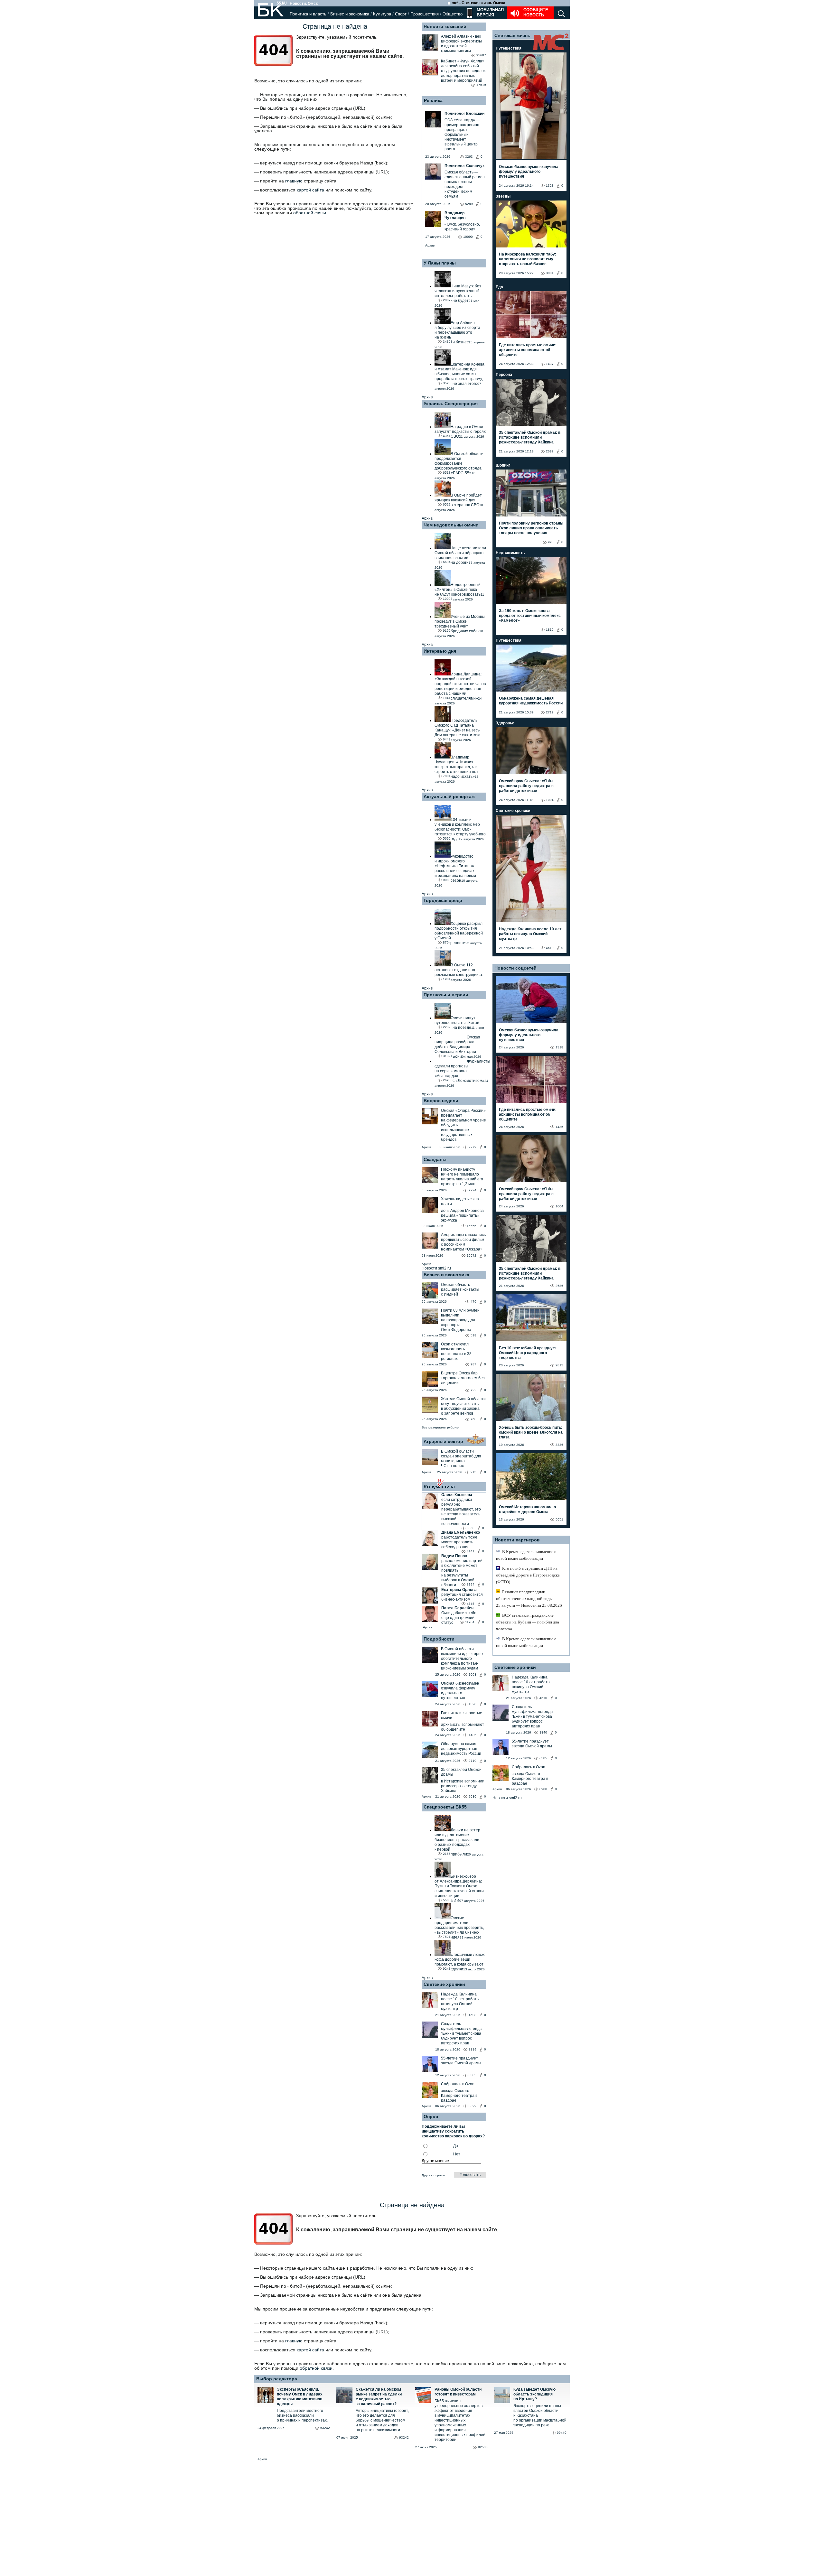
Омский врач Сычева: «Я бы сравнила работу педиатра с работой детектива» (526, 786)
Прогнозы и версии (446, 995)
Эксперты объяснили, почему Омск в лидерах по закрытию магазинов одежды (300, 2397)
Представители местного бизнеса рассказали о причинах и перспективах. (302, 2415)
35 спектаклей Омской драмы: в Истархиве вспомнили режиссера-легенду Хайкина (530, 437)
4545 (471, 1604)
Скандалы (435, 1159)
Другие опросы (433, 2175)
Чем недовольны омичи (451, 525)
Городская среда (443, 900)
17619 (481, 85)
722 (473, 1390)
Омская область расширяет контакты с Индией (460, 1289)
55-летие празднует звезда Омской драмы (461, 2061)
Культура (382, 14)
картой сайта (310, 190)
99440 (562, 2433)
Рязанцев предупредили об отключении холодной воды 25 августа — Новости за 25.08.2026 (529, 1599)
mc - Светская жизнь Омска (478, 3)
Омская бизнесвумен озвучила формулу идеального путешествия (460, 1691)
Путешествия (509, 48)
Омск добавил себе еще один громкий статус (459, 1618)
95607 (481, 55)
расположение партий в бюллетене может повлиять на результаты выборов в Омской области (462, 1573)
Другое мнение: (436, 2161)
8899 (473, 2106)
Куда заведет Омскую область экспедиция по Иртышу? (534, 2394)
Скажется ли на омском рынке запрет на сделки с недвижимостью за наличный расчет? (379, 2397)
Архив (430, 245)
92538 (483, 2447)
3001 (550, 273)
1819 (550, 630)
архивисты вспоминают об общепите (463, 1727)
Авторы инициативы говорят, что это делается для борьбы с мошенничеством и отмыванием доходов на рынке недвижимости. (382, 2420)
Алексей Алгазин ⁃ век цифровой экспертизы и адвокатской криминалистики (461, 44)
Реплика (433, 100)
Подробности (439, 1639)
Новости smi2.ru (436, 1268)
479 (473, 1302)
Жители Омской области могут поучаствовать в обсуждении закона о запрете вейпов (463, 1406)
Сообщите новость (536, 12)
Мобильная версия (490, 12)
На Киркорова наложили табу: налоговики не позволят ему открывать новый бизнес (528, 259)
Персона (504, 375)
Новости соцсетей (515, 968)
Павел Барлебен (457, 1608)
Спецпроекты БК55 (445, 1807)
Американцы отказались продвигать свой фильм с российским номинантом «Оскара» (463, 1242)
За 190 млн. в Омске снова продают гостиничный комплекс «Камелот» (530, 616)
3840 (543, 1732)
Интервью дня (440, 651)
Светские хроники (444, 1984)
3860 (471, 1528)
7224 (473, 1190)
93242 (404, 2437)
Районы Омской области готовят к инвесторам (458, 2392)
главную (294, 181)
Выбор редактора (277, 2379)
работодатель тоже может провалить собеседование (459, 1542)
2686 (473, 1796)
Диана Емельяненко (461, 1532)
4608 (473, 2015)
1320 (473, 1704)
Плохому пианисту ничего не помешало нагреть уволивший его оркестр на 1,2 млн (462, 1177)
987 (473, 1364)
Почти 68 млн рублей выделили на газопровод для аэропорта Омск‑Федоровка (460, 1320)
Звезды (503, 196)
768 (473, 1419)
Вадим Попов (454, 1556)
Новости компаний (445, 26)
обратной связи (310, 213)
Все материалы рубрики (441, 1427)
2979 (473, 1147)
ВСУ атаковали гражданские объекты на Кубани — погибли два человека (528, 1622)
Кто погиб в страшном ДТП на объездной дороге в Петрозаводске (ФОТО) (528, 1575)
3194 (471, 1584)
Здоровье (505, 723)
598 (473, 1335)
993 (551, 542)
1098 (473, 1674)
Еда (499, 287)
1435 (473, 1735)
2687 (550, 451)
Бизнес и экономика (350, 14)
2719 (473, 1761)
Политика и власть (308, 14)
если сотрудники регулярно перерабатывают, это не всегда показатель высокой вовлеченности (461, 1512)
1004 (550, 800)
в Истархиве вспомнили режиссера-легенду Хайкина (463, 1786)
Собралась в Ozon (458, 2084)
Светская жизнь (512, 35)
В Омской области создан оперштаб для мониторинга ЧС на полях (461, 1459)
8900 (543, 1789)
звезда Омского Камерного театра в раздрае (459, 2096)
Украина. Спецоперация (451, 404)
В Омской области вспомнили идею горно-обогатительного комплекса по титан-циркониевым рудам (463, 1659)
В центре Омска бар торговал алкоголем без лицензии (463, 1378)
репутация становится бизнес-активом (462, 1597)
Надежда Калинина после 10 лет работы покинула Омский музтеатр (460, 2001)
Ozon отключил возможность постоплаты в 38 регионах (456, 1351)
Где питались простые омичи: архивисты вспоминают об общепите (528, 350)
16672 (472, 1255)
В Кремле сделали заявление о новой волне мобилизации (526, 1555)
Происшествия (425, 14)
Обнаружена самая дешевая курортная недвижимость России (461, 1749)
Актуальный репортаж (449, 796)
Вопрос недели (441, 1101)
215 (473, 1472)
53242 (325, 2428)
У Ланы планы (440, 263)
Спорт (401, 14)
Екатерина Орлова (459, 1590)
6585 (473, 2075)
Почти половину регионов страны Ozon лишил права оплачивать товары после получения (531, 528)
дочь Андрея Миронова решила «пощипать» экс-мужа (462, 1215)
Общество (453, 14)
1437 (550, 364)
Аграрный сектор (443, 1441)
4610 (550, 948)
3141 (471, 1551)
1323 (550, 186)
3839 (473, 2049)
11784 (470, 1622)
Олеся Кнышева (457, 1495)
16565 (472, 1226)
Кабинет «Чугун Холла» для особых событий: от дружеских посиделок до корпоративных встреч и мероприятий (463, 71)
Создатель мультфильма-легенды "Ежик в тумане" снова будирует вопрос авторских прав (462, 2033)
